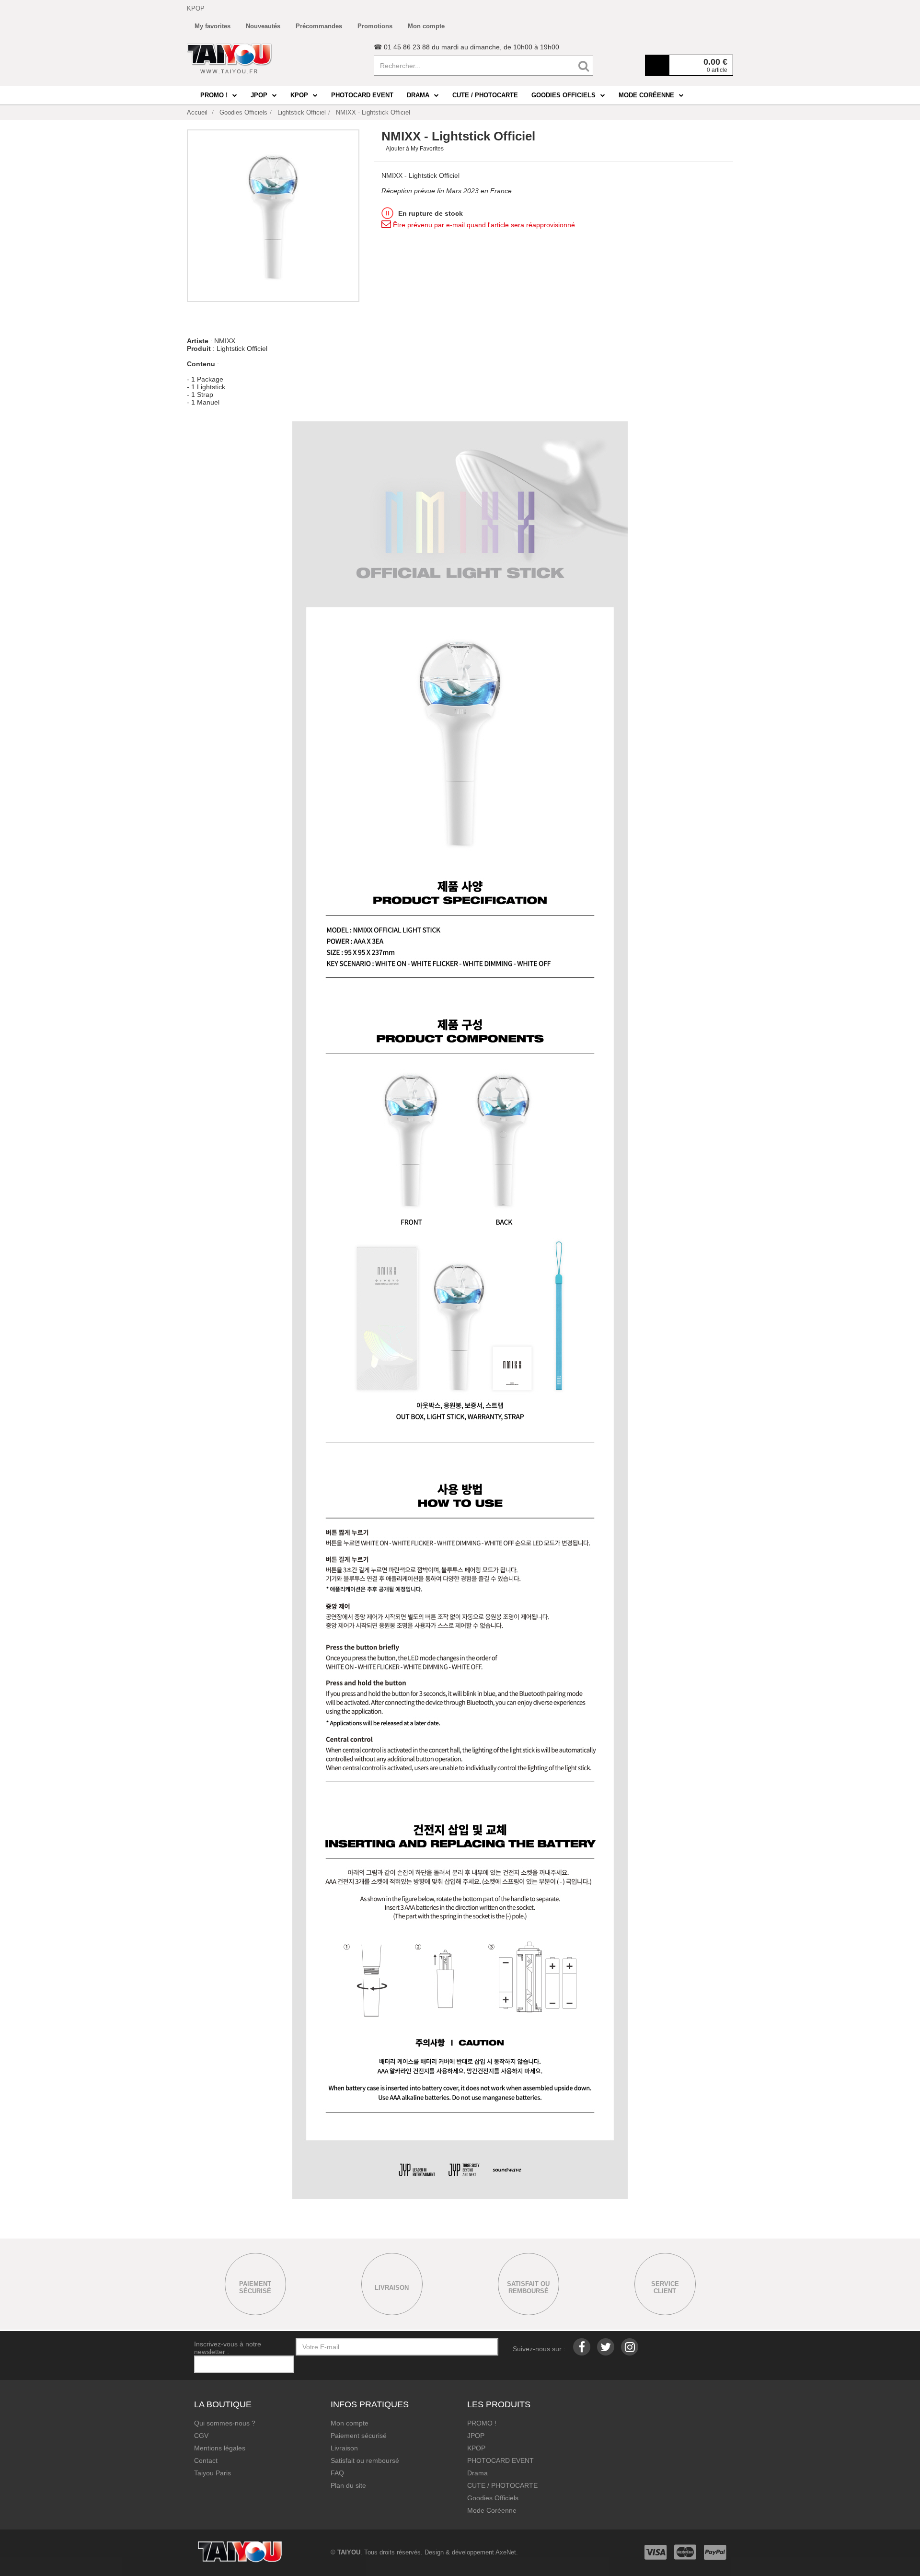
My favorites (213, 26)
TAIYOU (349, 2552)
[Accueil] (230, 58)
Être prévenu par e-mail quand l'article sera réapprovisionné (483, 225)
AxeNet (506, 2552)
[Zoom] (273, 216)
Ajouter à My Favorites (415, 149)
